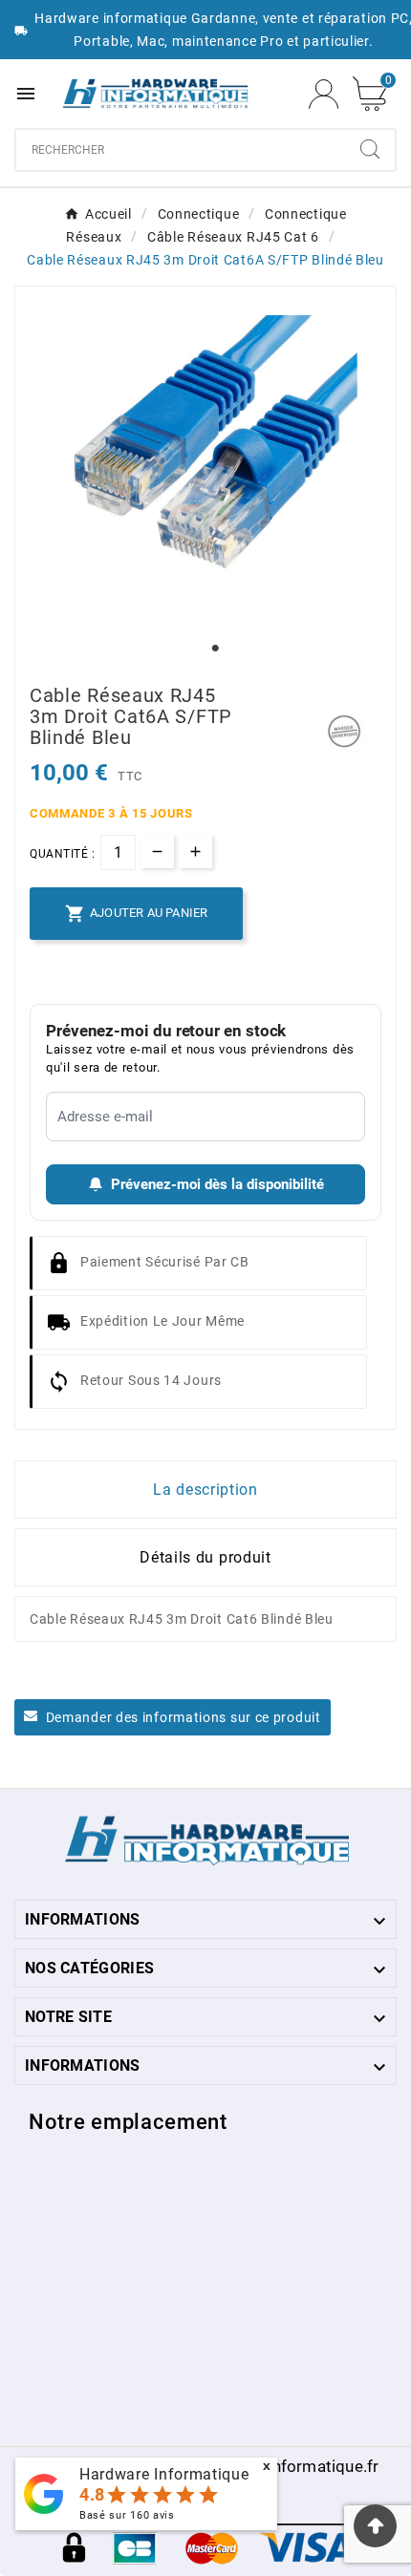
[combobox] (181, 150)
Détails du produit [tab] (205, 1557)
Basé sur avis (127, 2515)
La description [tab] (205, 1490)
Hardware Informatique (164, 2474)
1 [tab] (215, 649)
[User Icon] (324, 94)
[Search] (370, 149)
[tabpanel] (205, 467)
